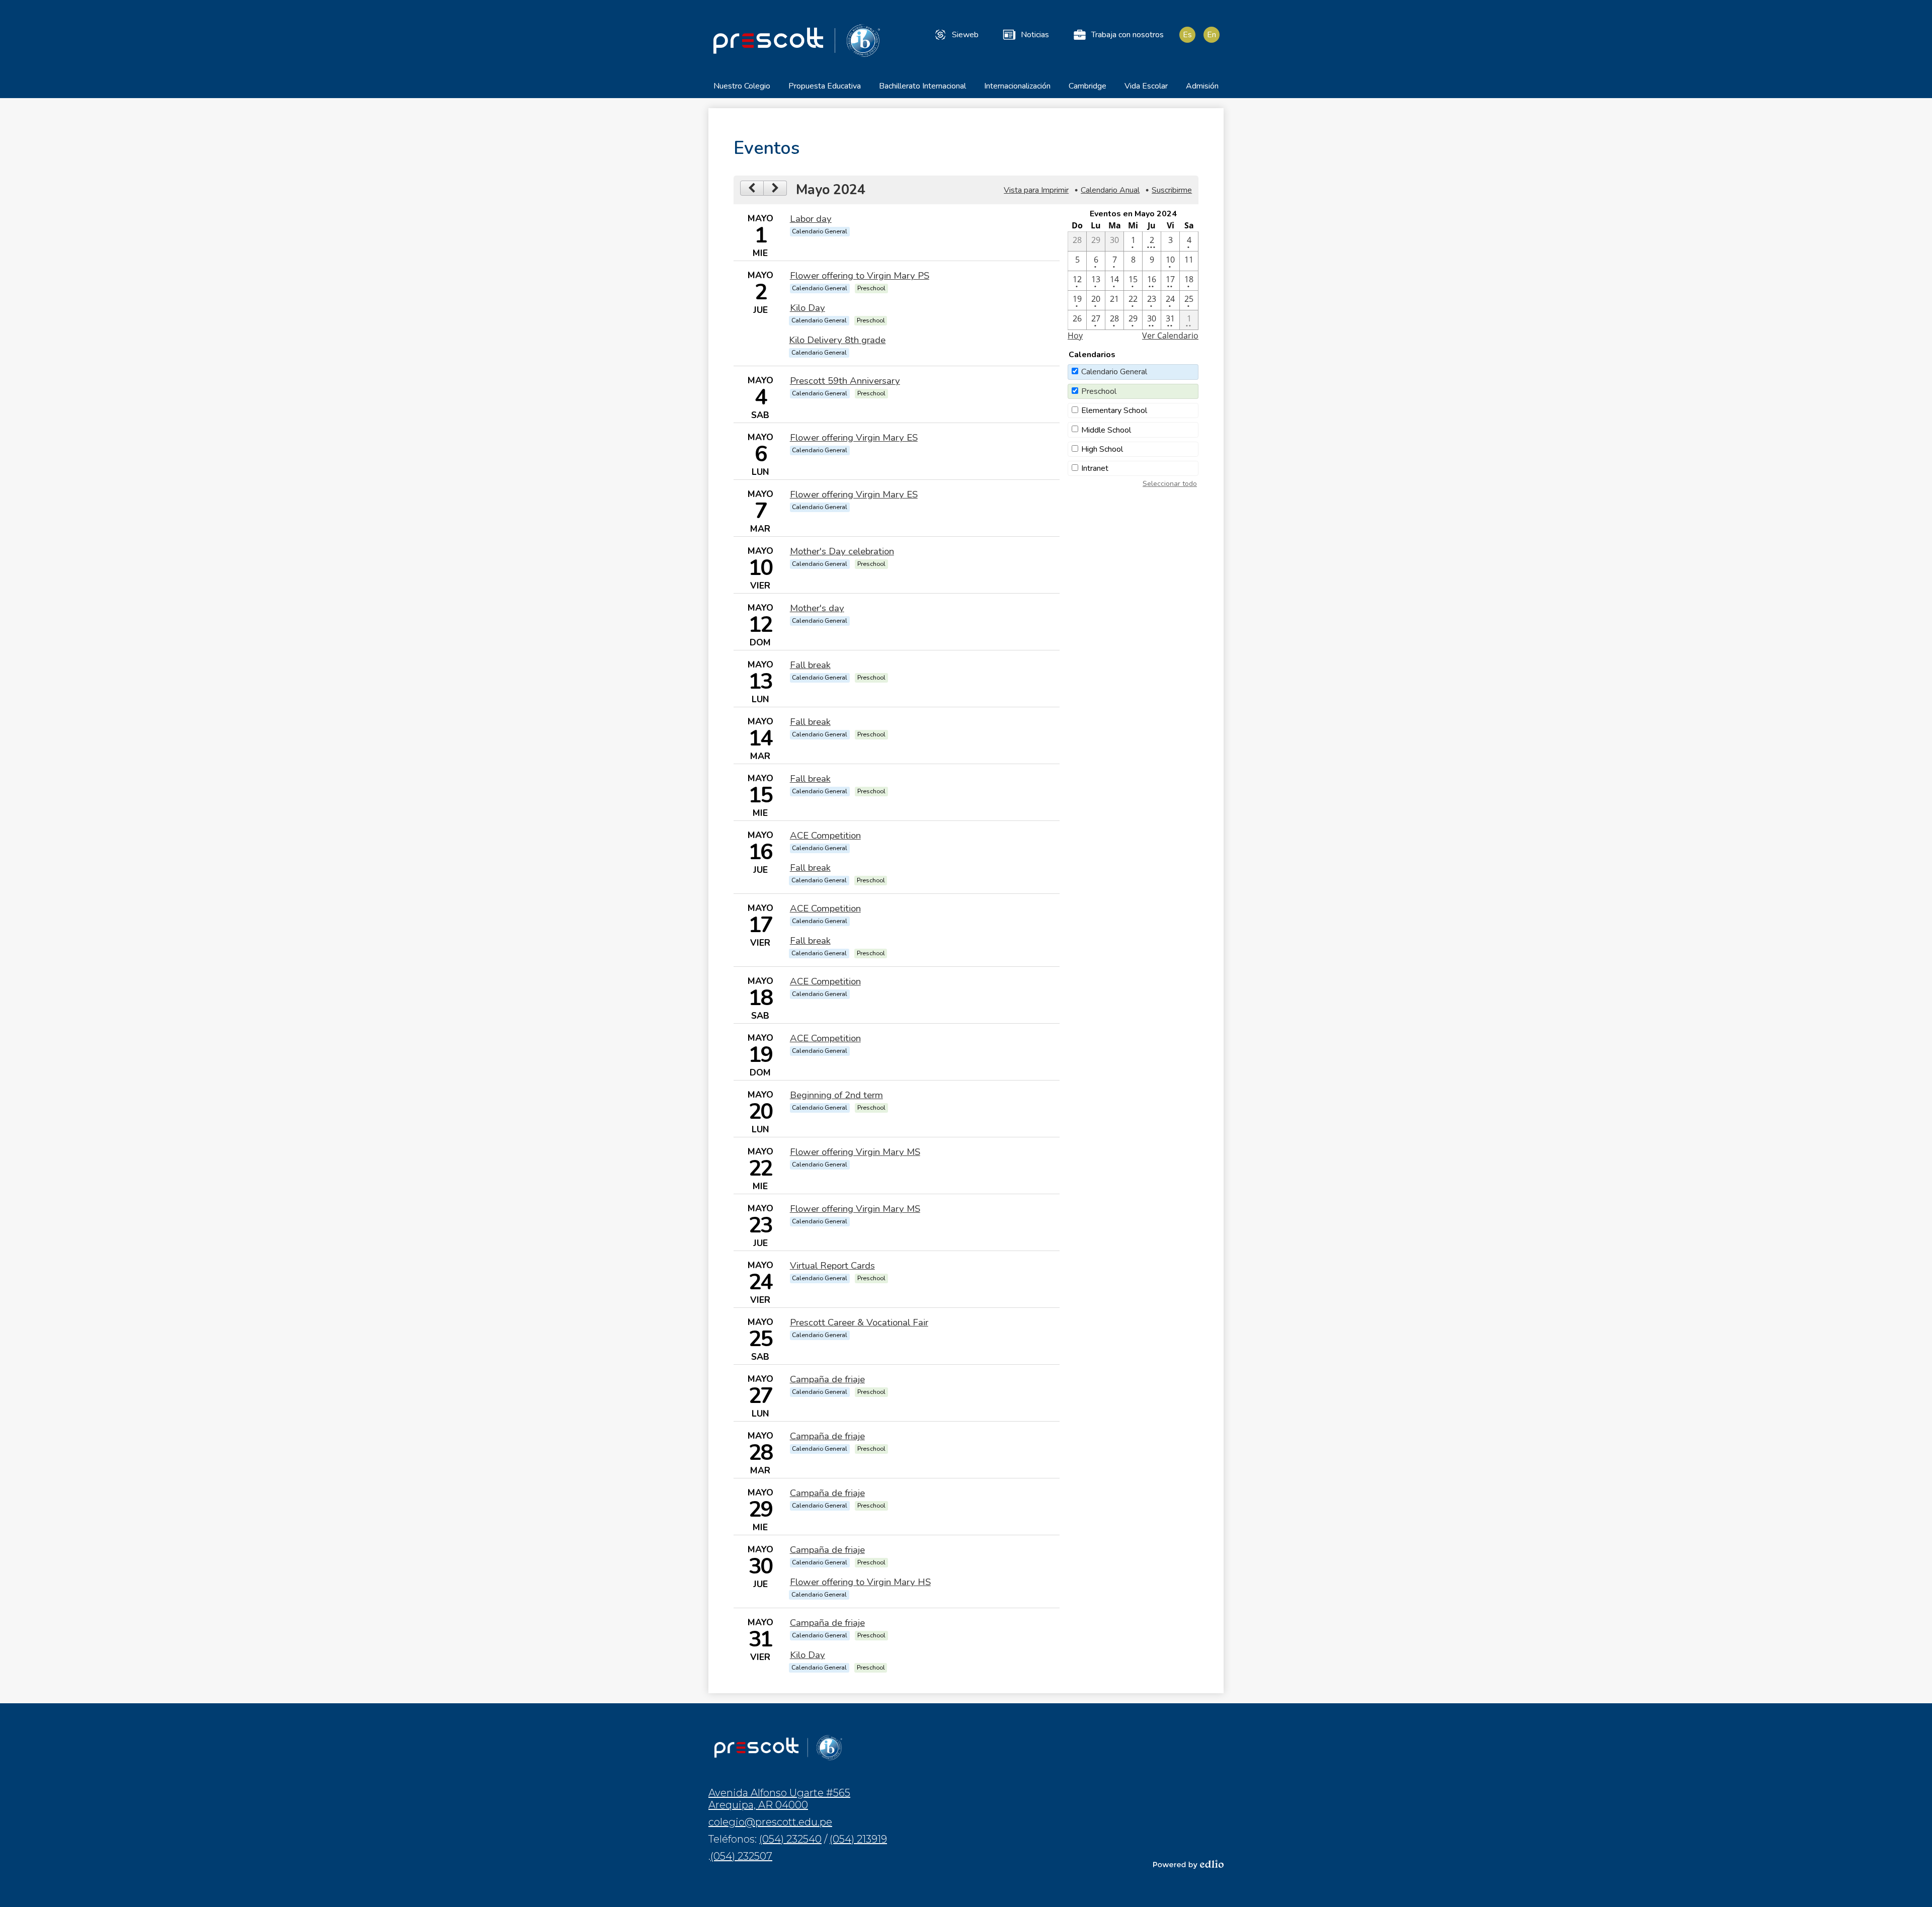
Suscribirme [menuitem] (1172, 190)
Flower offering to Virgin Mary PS (860, 276)
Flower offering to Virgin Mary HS (860, 1582)
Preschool (1099, 391)
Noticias (1035, 35)
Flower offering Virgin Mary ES (854, 438)
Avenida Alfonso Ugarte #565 (779, 1799)
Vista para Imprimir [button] (1036, 190)
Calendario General (1114, 372)
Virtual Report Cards (832, 1266)
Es (1187, 35)
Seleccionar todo (1170, 484)
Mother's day (817, 608)
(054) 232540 (790, 1839)
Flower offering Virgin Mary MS (855, 1152)
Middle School (1106, 430)
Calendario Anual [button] (1110, 190)
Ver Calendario (1170, 336)
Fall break (810, 665)
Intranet (1095, 468)
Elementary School (1114, 410)
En (1212, 35)
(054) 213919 (858, 1839)
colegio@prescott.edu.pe (770, 1822)
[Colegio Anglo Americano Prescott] (796, 40)
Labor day (811, 219)
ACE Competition (825, 836)
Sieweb (965, 35)
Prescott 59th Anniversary (845, 381)
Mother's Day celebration (842, 551)
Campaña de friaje (827, 1379)
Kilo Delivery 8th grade (837, 340)
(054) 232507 (741, 1856)
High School (1102, 449)
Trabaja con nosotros (1128, 35)
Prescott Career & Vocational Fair (859, 1322)
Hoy (1075, 336)
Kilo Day (808, 308)
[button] (742, 89)
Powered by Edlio (1188, 1864)
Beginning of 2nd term (836, 1095)
